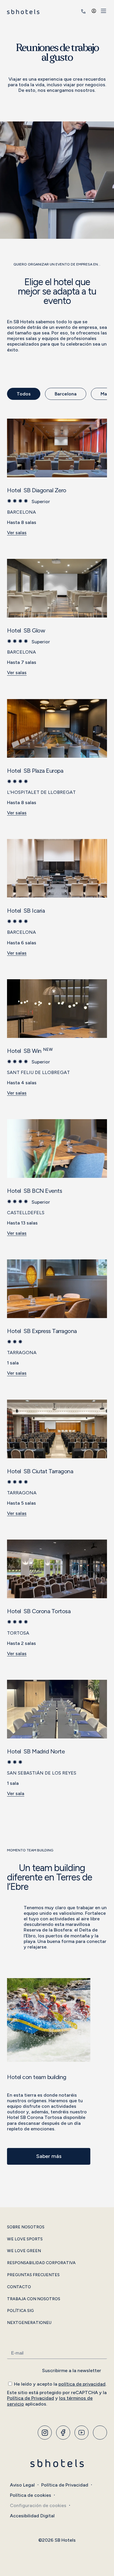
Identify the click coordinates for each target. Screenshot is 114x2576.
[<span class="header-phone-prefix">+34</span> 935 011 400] (83, 11)
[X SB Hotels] (82, 2433)
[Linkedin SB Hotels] (100, 2433)
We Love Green (24, 2251)
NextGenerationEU (29, 2323)
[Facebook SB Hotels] (63, 2433)
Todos (24, 394)
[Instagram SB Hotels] (45, 2433)
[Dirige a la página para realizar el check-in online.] (75, 11)
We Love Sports (25, 2239)
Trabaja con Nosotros (34, 2299)
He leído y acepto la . (60, 2384)
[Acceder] (94, 11)
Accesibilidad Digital (32, 2516)
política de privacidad (82, 2384)
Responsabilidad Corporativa (41, 2263)
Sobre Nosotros (26, 2227)
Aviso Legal (22, 2485)
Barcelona (66, 394)
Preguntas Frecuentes (33, 2275)
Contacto (19, 2287)
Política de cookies (31, 2495)
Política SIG (20, 2311)
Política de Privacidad (31, 2398)
